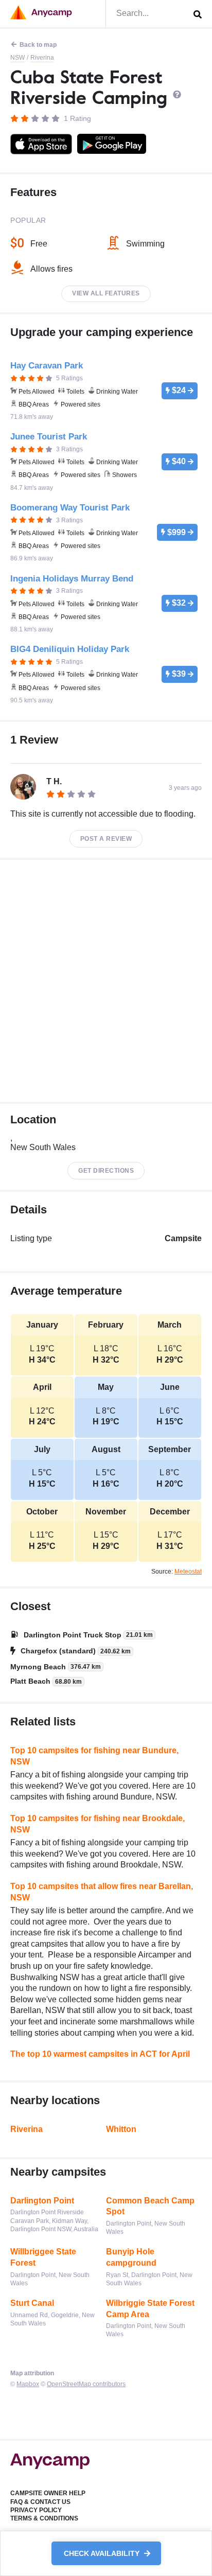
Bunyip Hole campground (131, 2257)
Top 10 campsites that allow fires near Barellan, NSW (102, 1892)
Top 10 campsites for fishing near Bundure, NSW (94, 1756)
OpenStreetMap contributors (86, 2384)
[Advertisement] (106, 981)
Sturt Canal (32, 2303)
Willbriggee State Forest (43, 2257)
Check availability (103, 2553)
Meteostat (188, 1572)
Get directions (106, 1171)
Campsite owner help (48, 2493)
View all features (106, 293)
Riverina (42, 58)
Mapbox (28, 2384)
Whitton (121, 2129)
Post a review (106, 839)
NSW (17, 58)
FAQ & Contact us (40, 2502)
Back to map (38, 45)
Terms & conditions (44, 2518)
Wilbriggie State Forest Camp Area (150, 2309)
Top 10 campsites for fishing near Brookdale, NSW (98, 1824)
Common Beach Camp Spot (150, 2206)
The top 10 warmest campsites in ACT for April (100, 2054)
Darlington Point (42, 2201)
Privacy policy (36, 2510)
